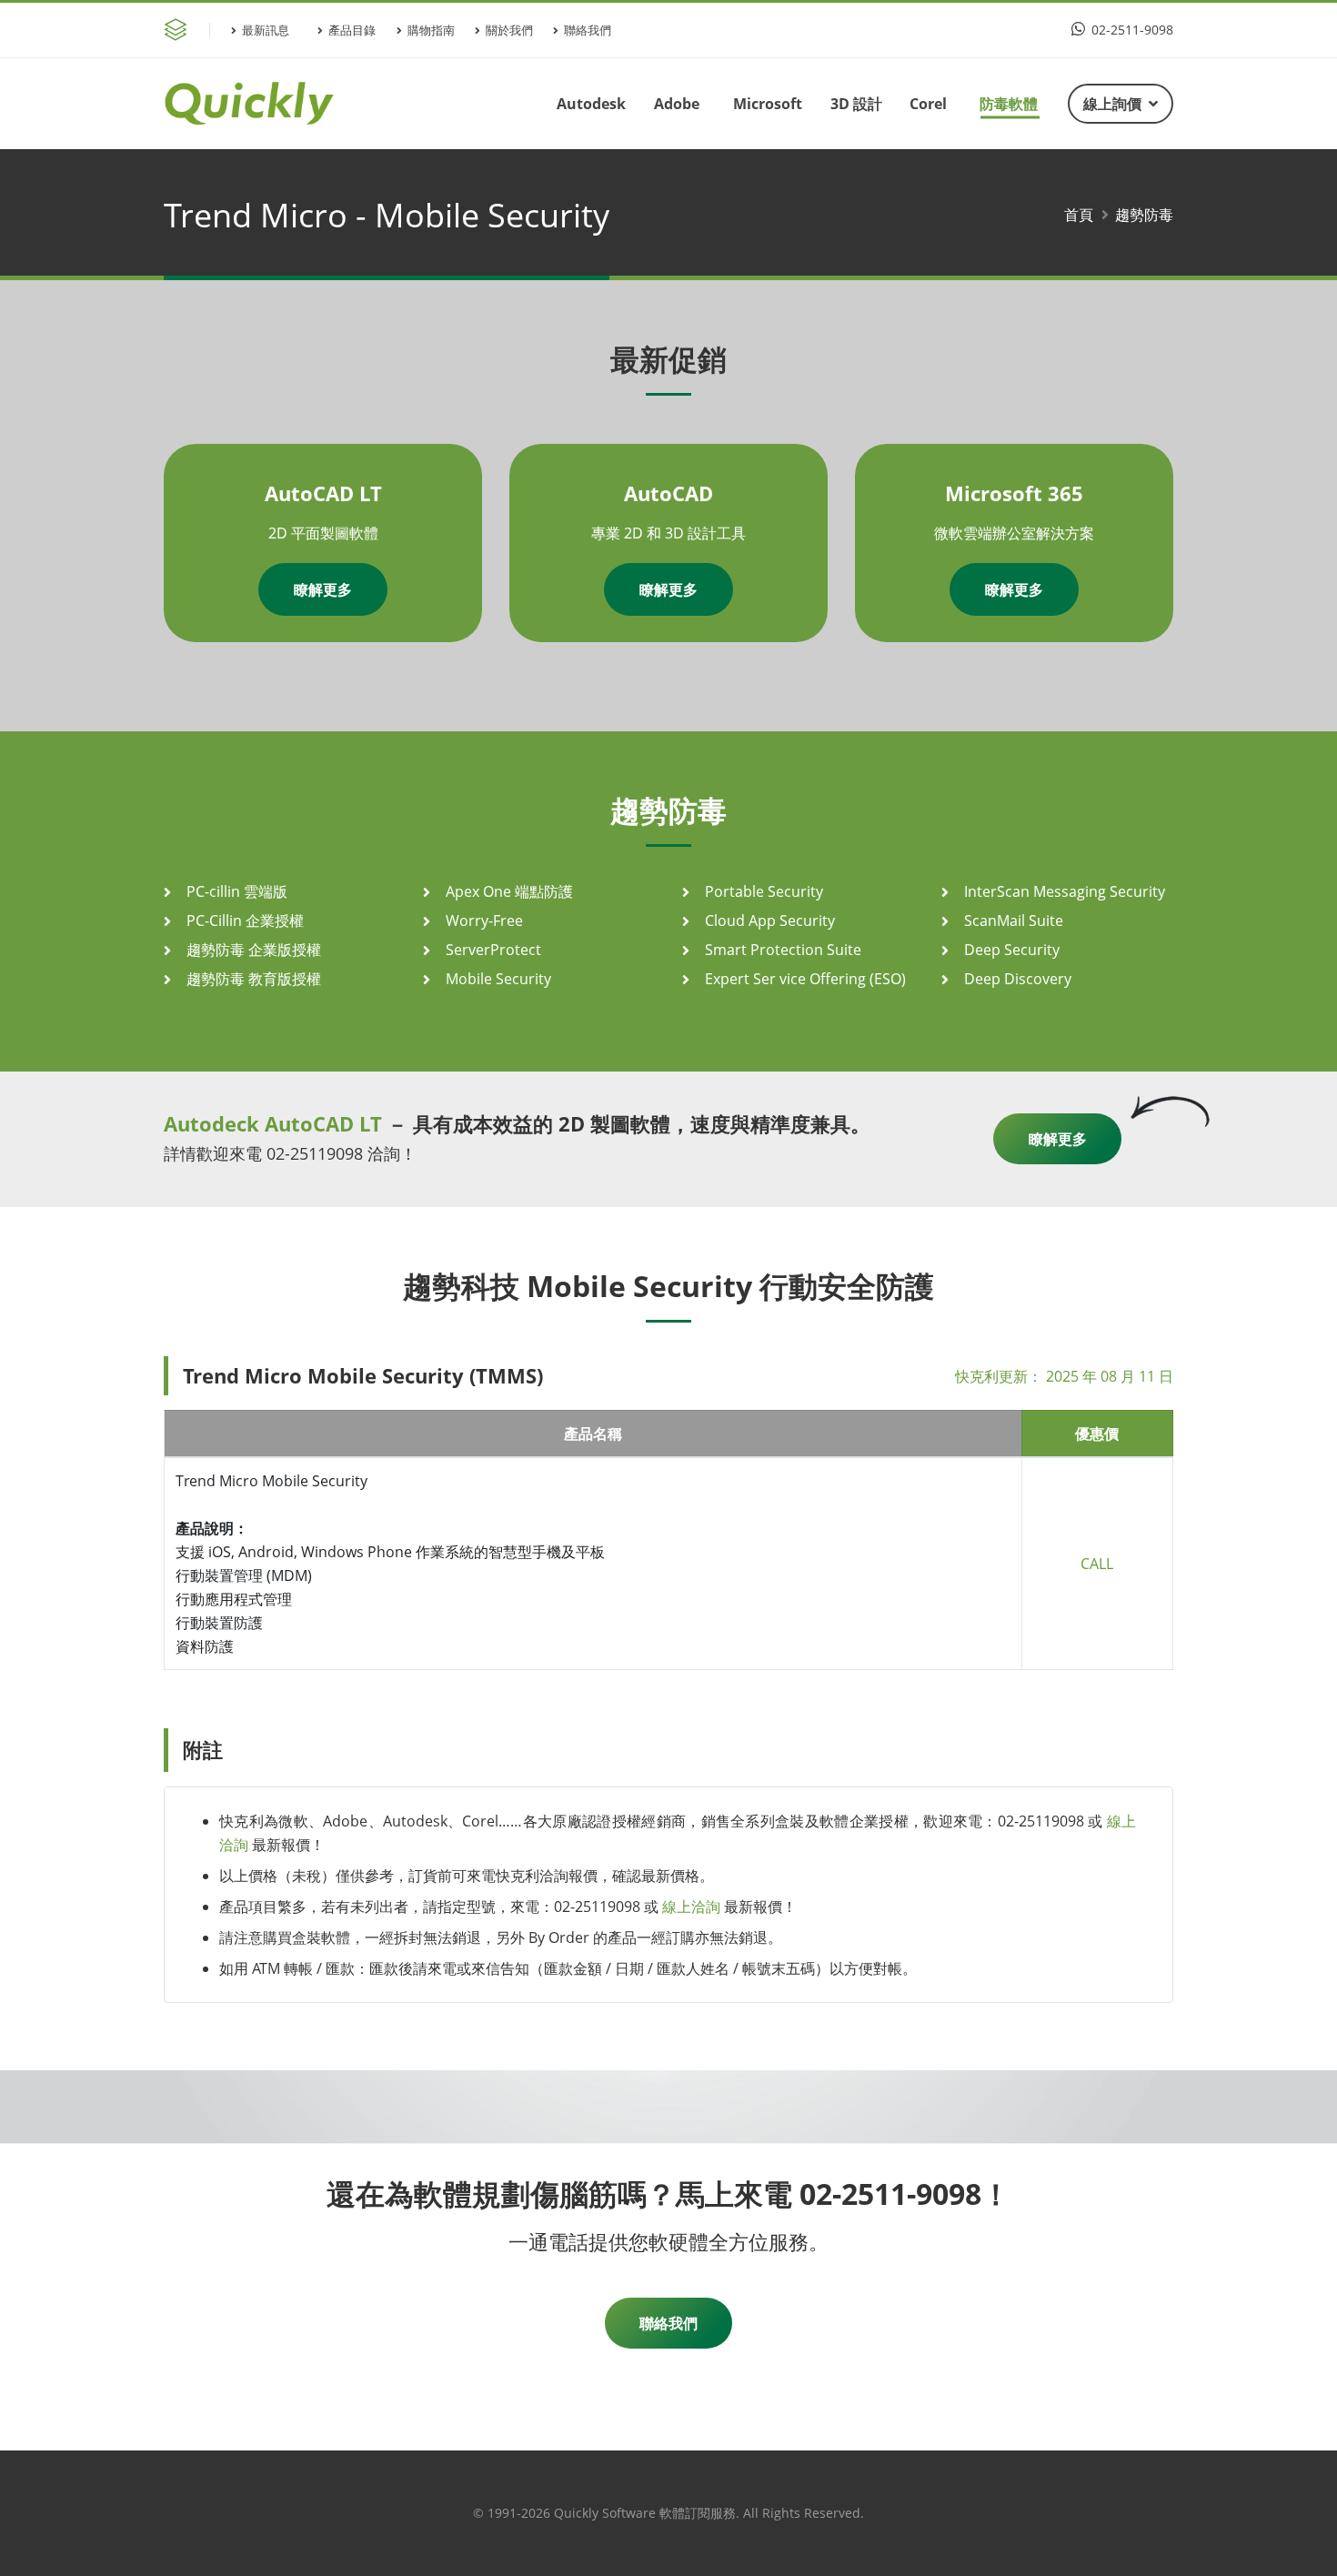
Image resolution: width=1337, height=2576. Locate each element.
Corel (928, 104)
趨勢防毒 (1144, 215)
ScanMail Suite (1014, 921)
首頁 (1079, 215)
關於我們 (509, 30)
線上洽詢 (691, 1907)
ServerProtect (493, 950)
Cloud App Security (770, 921)
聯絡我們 (588, 30)
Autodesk (591, 104)
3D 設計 (856, 104)
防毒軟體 (1009, 104)
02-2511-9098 (1131, 30)
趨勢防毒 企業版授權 (254, 950)
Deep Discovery (1018, 979)
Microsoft (768, 104)
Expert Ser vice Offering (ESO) (805, 979)
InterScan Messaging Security (1065, 891)
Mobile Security (498, 979)
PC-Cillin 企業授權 (245, 921)
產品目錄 (352, 30)
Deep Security (1012, 950)
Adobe (677, 104)
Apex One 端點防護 (509, 891)
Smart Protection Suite (783, 950)
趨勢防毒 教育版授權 (254, 979)
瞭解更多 (323, 589)
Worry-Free (484, 921)
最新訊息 (266, 30)
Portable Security (764, 891)
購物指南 (431, 30)
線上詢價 (1112, 104)
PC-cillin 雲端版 (237, 891)
